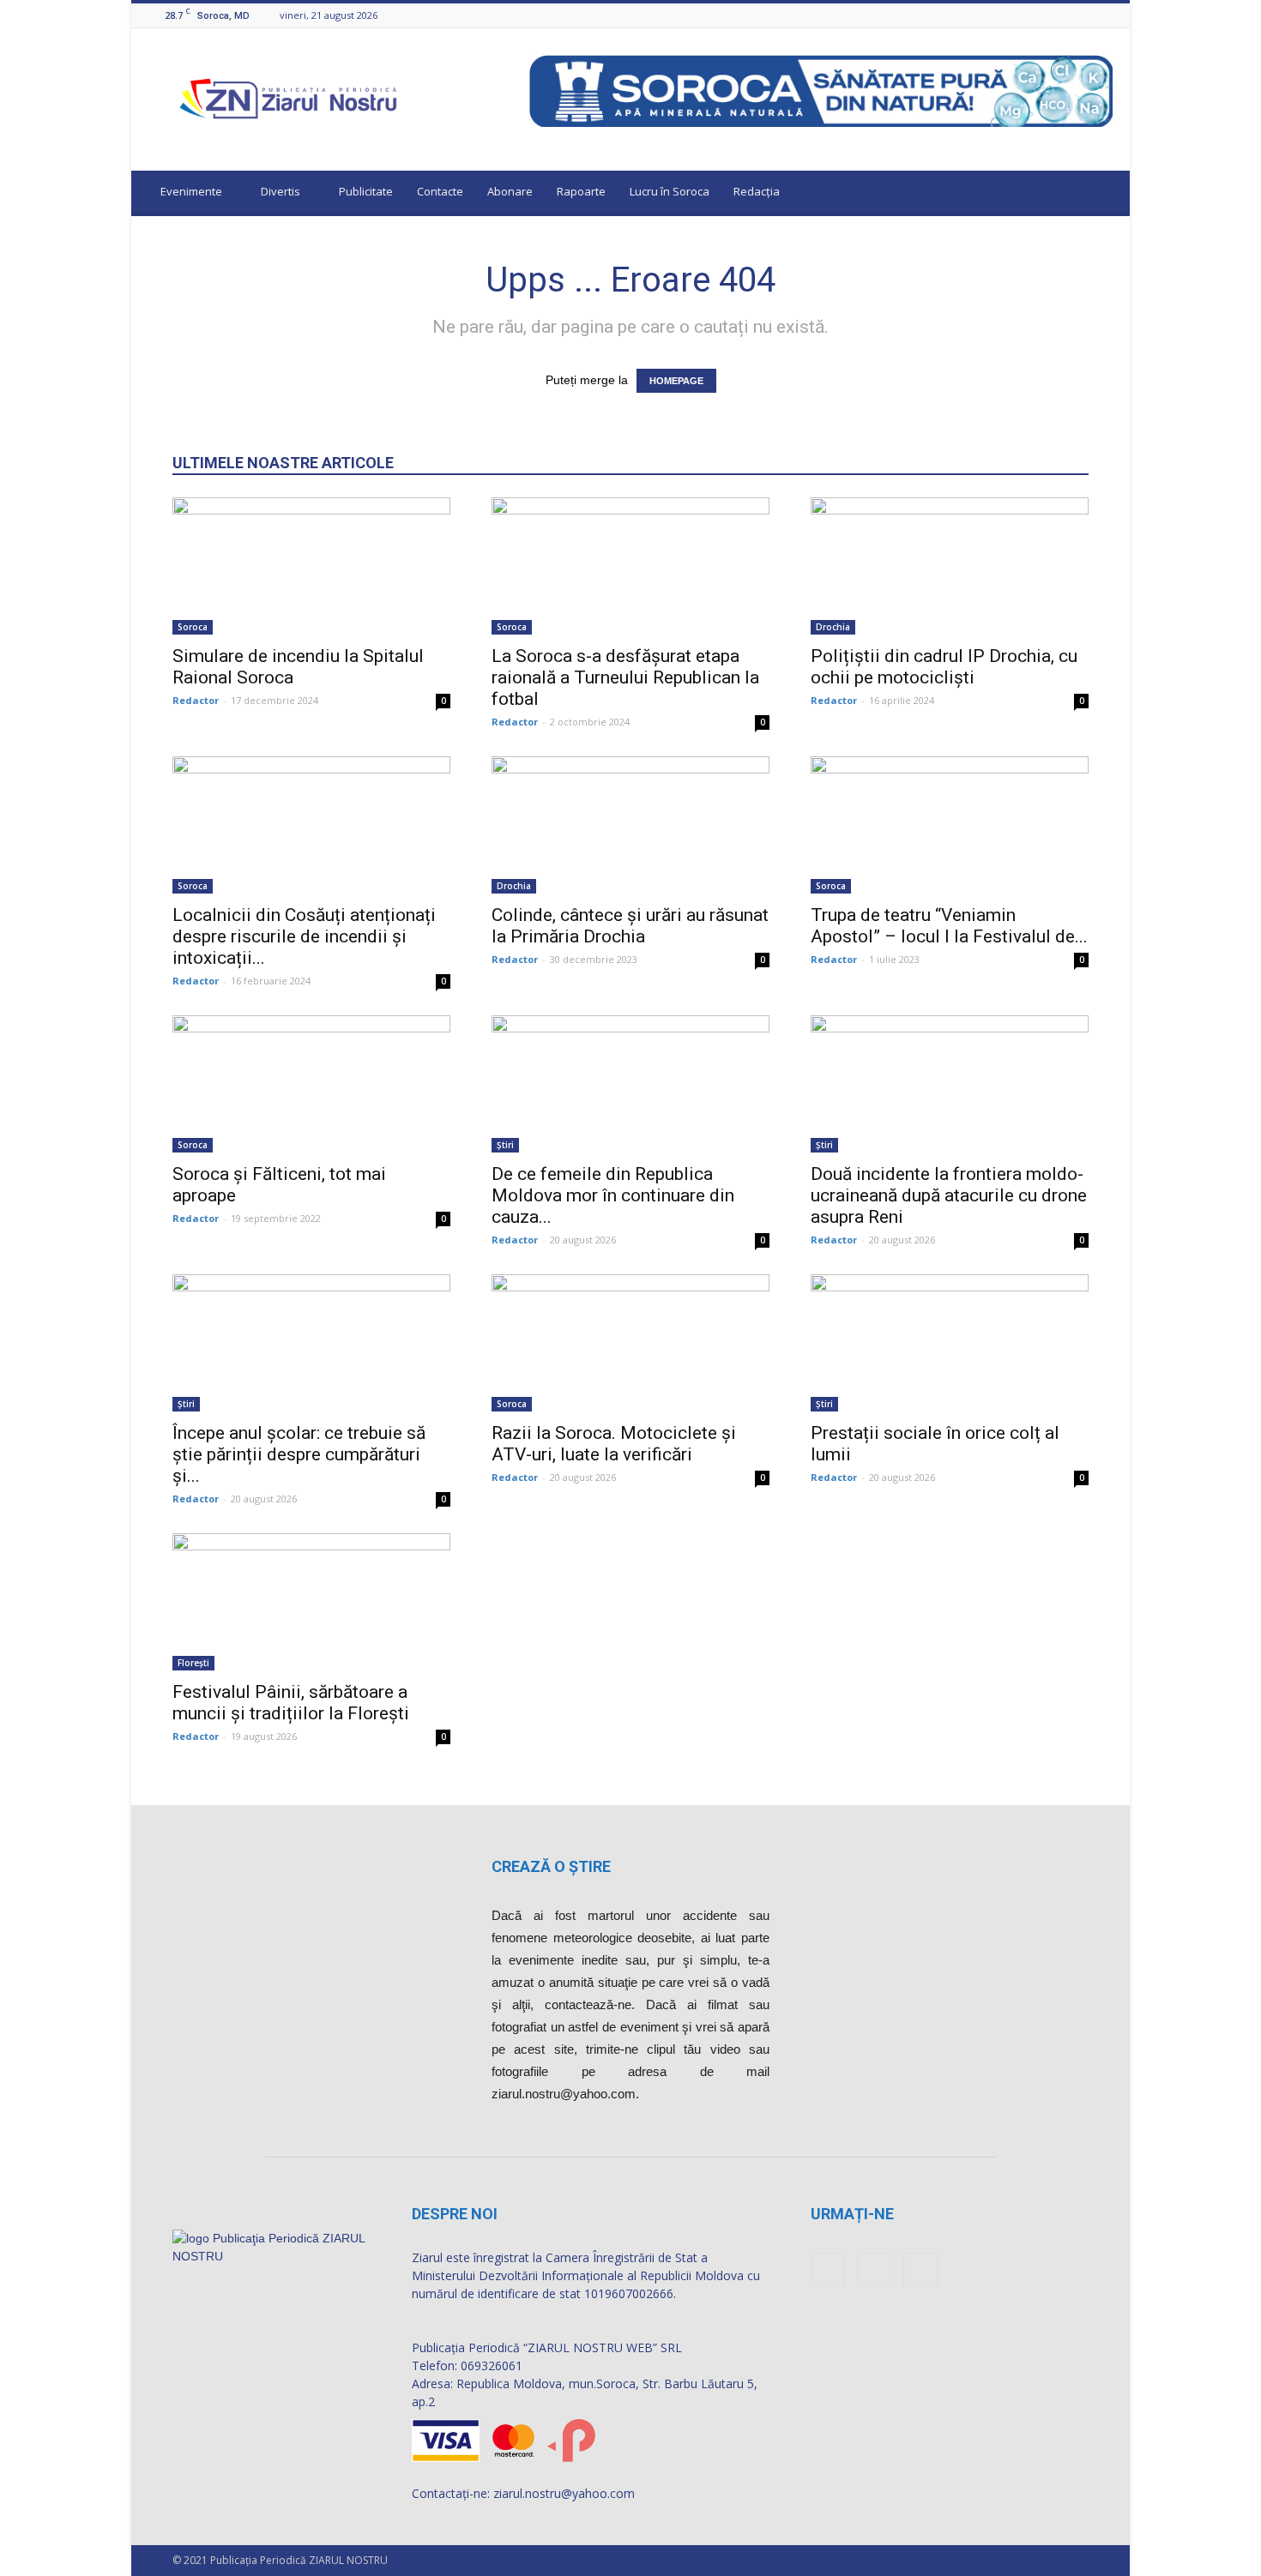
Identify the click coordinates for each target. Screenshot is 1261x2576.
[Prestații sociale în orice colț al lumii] (950, 1343)
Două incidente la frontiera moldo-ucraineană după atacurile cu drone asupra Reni (949, 1195)
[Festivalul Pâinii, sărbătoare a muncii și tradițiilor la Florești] (311, 1602)
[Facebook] (1060, 15)
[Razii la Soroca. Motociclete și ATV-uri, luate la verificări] (630, 1343)
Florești (193, 1663)
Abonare (510, 191)
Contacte (440, 191)
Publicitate (366, 191)
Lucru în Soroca (670, 191)
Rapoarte (581, 191)
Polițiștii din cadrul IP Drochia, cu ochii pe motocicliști (944, 667)
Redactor (196, 700)
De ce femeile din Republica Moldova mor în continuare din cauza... (613, 1195)
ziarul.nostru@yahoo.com (564, 2493)
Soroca (193, 627)
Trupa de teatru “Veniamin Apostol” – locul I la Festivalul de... (949, 926)
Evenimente (191, 191)
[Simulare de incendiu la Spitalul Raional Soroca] (311, 566)
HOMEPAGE (676, 381)
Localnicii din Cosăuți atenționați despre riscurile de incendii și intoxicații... (304, 936)
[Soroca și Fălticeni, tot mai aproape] (311, 1084)
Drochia (833, 627)
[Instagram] (1082, 15)
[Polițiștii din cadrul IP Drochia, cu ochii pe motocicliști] (950, 566)
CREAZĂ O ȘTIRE (551, 1866)
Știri (505, 1145)
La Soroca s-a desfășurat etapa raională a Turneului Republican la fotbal (625, 677)
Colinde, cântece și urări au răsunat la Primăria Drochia (630, 926)
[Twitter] (1103, 15)
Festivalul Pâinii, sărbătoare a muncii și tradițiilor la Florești (291, 1703)
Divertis (281, 191)
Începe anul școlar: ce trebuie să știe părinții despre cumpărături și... (299, 1454)
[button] (1101, 194)
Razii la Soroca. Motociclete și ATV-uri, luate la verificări (614, 1444)
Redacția (757, 191)
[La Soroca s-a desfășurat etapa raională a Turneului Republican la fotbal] (630, 566)
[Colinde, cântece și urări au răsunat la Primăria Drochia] (630, 825)
